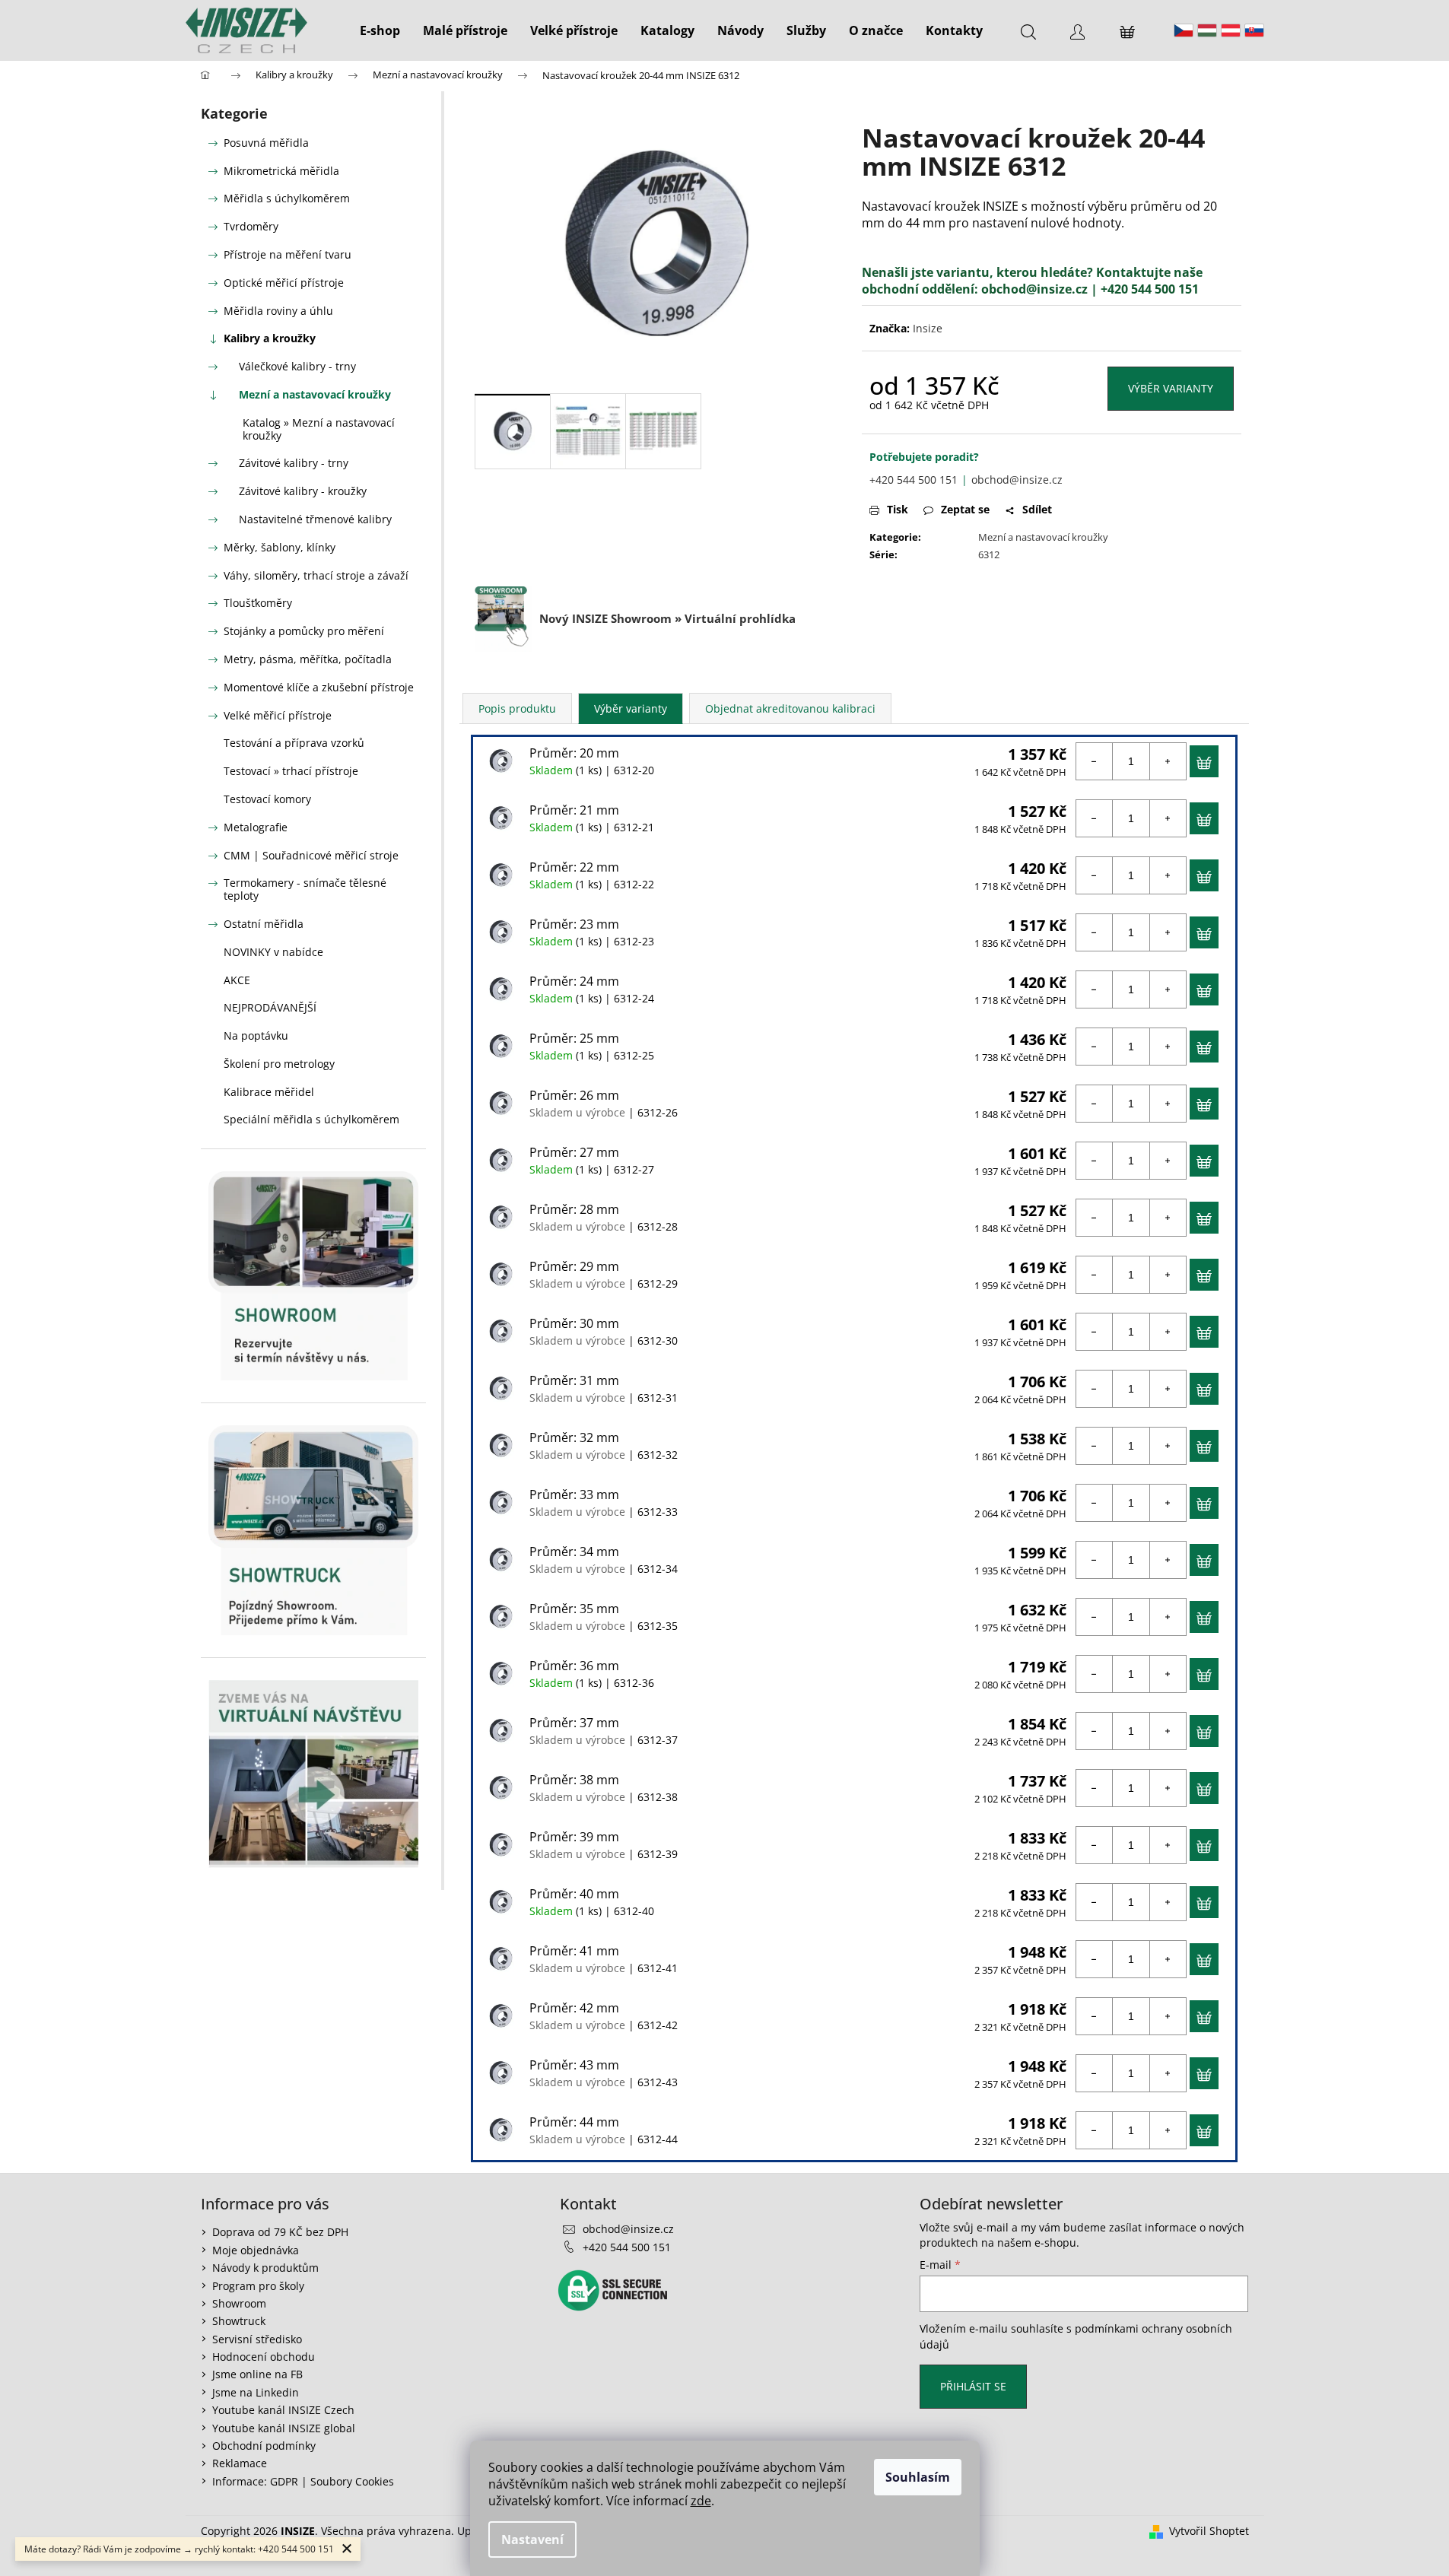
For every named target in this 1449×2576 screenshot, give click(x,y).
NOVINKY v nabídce (273, 952)
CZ (1184, 30)
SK (1254, 30)
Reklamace (240, 2463)
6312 (989, 554)
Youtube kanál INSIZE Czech (283, 2410)
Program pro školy (258, 2286)
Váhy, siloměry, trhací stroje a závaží (316, 575)
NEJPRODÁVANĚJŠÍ (270, 1007)
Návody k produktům (265, 2268)
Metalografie (256, 827)
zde (701, 2501)
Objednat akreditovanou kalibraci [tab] (790, 708)
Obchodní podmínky (264, 2446)
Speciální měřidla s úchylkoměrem (311, 1119)
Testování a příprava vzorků (294, 743)
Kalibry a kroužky (270, 338)
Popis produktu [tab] (517, 708)
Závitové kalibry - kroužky (303, 491)
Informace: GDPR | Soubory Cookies (303, 2481)
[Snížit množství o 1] (1095, 761)
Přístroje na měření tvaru (288, 254)
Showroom (239, 2303)
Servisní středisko (257, 2339)
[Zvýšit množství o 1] (1168, 761)
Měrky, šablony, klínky (280, 547)
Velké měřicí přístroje (278, 715)
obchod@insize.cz (1034, 289)
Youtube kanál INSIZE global (284, 2428)
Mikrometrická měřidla (281, 171)
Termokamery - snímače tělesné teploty (305, 889)
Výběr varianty (1171, 388)
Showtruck (239, 2321)
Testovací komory (267, 799)
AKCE (237, 980)
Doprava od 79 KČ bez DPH (280, 2232)
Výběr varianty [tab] (631, 708)
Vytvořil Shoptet (1209, 2531)
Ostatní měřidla (264, 924)
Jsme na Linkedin (256, 2392)
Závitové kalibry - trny (294, 463)
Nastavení (532, 2539)
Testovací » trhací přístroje (291, 771)
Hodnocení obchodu (264, 2357)
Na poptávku (256, 1035)
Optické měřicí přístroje (284, 283)
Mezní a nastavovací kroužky (315, 394)
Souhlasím (918, 2477)
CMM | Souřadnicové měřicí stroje (311, 855)
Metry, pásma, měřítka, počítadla (308, 659)
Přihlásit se (973, 2386)
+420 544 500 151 (914, 480)
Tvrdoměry (251, 226)
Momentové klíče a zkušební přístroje (319, 687)
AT (1231, 30)
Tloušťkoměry (258, 603)
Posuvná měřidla (266, 143)
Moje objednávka (256, 2250)
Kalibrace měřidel (269, 1092)
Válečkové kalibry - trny (297, 366)
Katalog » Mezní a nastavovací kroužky (319, 429)
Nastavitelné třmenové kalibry (315, 519)
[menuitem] (380, 30)
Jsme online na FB (257, 2374)
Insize (928, 328)
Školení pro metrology (279, 1064)
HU (1207, 30)
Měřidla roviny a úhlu (278, 311)
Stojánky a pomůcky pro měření (304, 631)
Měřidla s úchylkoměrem (287, 198)
